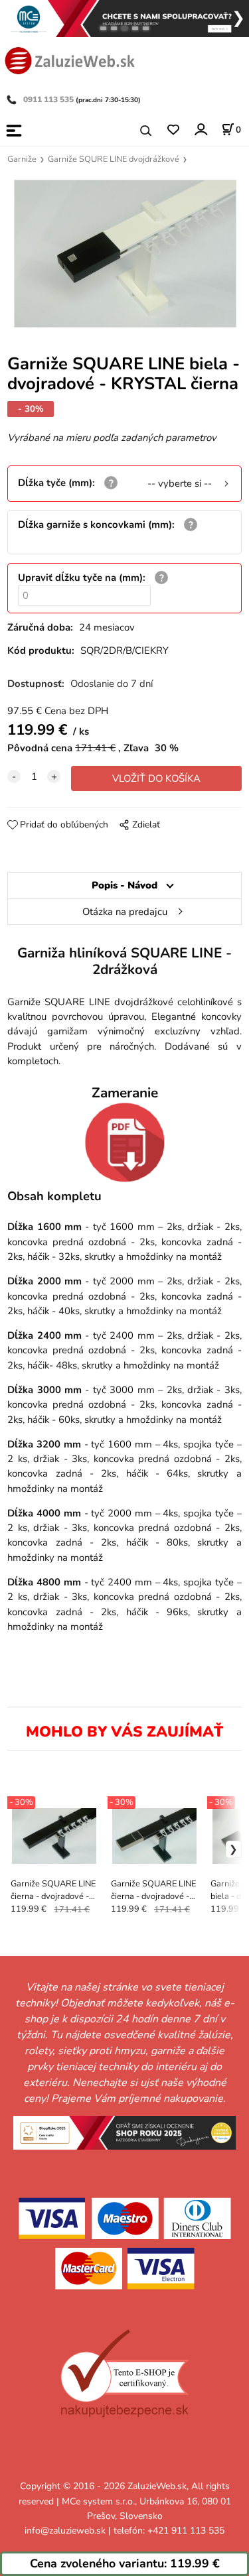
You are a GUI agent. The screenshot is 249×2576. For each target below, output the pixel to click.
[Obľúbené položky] (173, 130)
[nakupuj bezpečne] (124, 2373)
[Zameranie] (124, 1142)
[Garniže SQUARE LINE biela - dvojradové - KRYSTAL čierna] (124, 254)
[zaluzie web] (70, 59)
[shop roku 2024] (124, 2132)
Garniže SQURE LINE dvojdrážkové (114, 159)
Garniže (22, 159)
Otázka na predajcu (125, 912)
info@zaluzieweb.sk (65, 2531)
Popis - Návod (124, 885)
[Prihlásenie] (200, 130)
